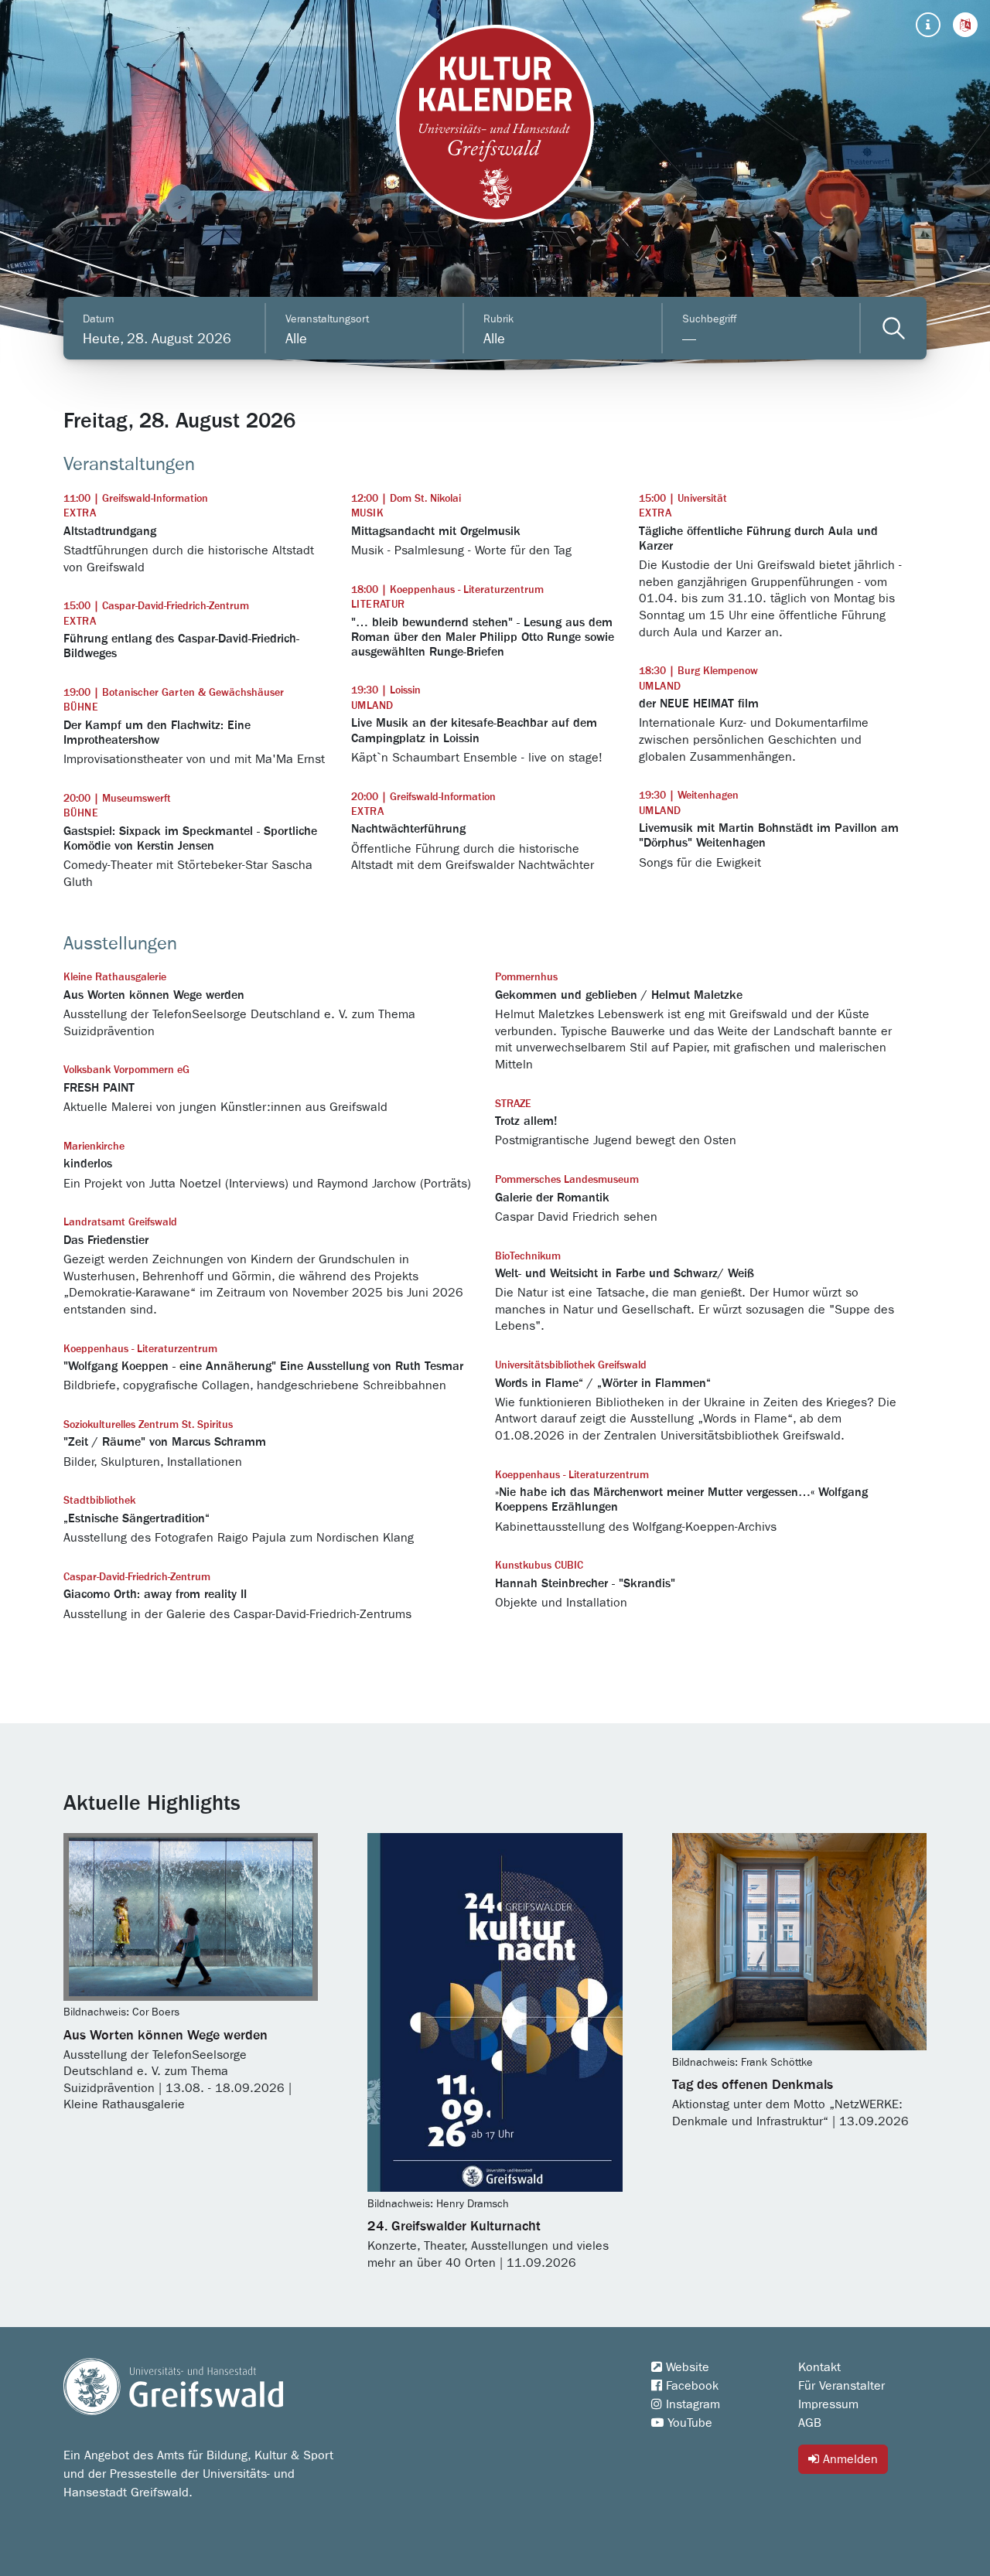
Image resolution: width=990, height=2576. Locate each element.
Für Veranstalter (841, 2386)
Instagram (691, 2404)
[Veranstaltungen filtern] (894, 328)
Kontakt (819, 2367)
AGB (810, 2423)
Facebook (690, 2386)
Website (686, 2367)
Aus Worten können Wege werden (166, 2036)
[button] (965, 25)
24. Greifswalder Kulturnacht (454, 2227)
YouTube (688, 2423)
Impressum (828, 2404)
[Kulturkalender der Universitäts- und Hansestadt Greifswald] (495, 124)
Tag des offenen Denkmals (753, 2085)
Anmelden (848, 2459)
